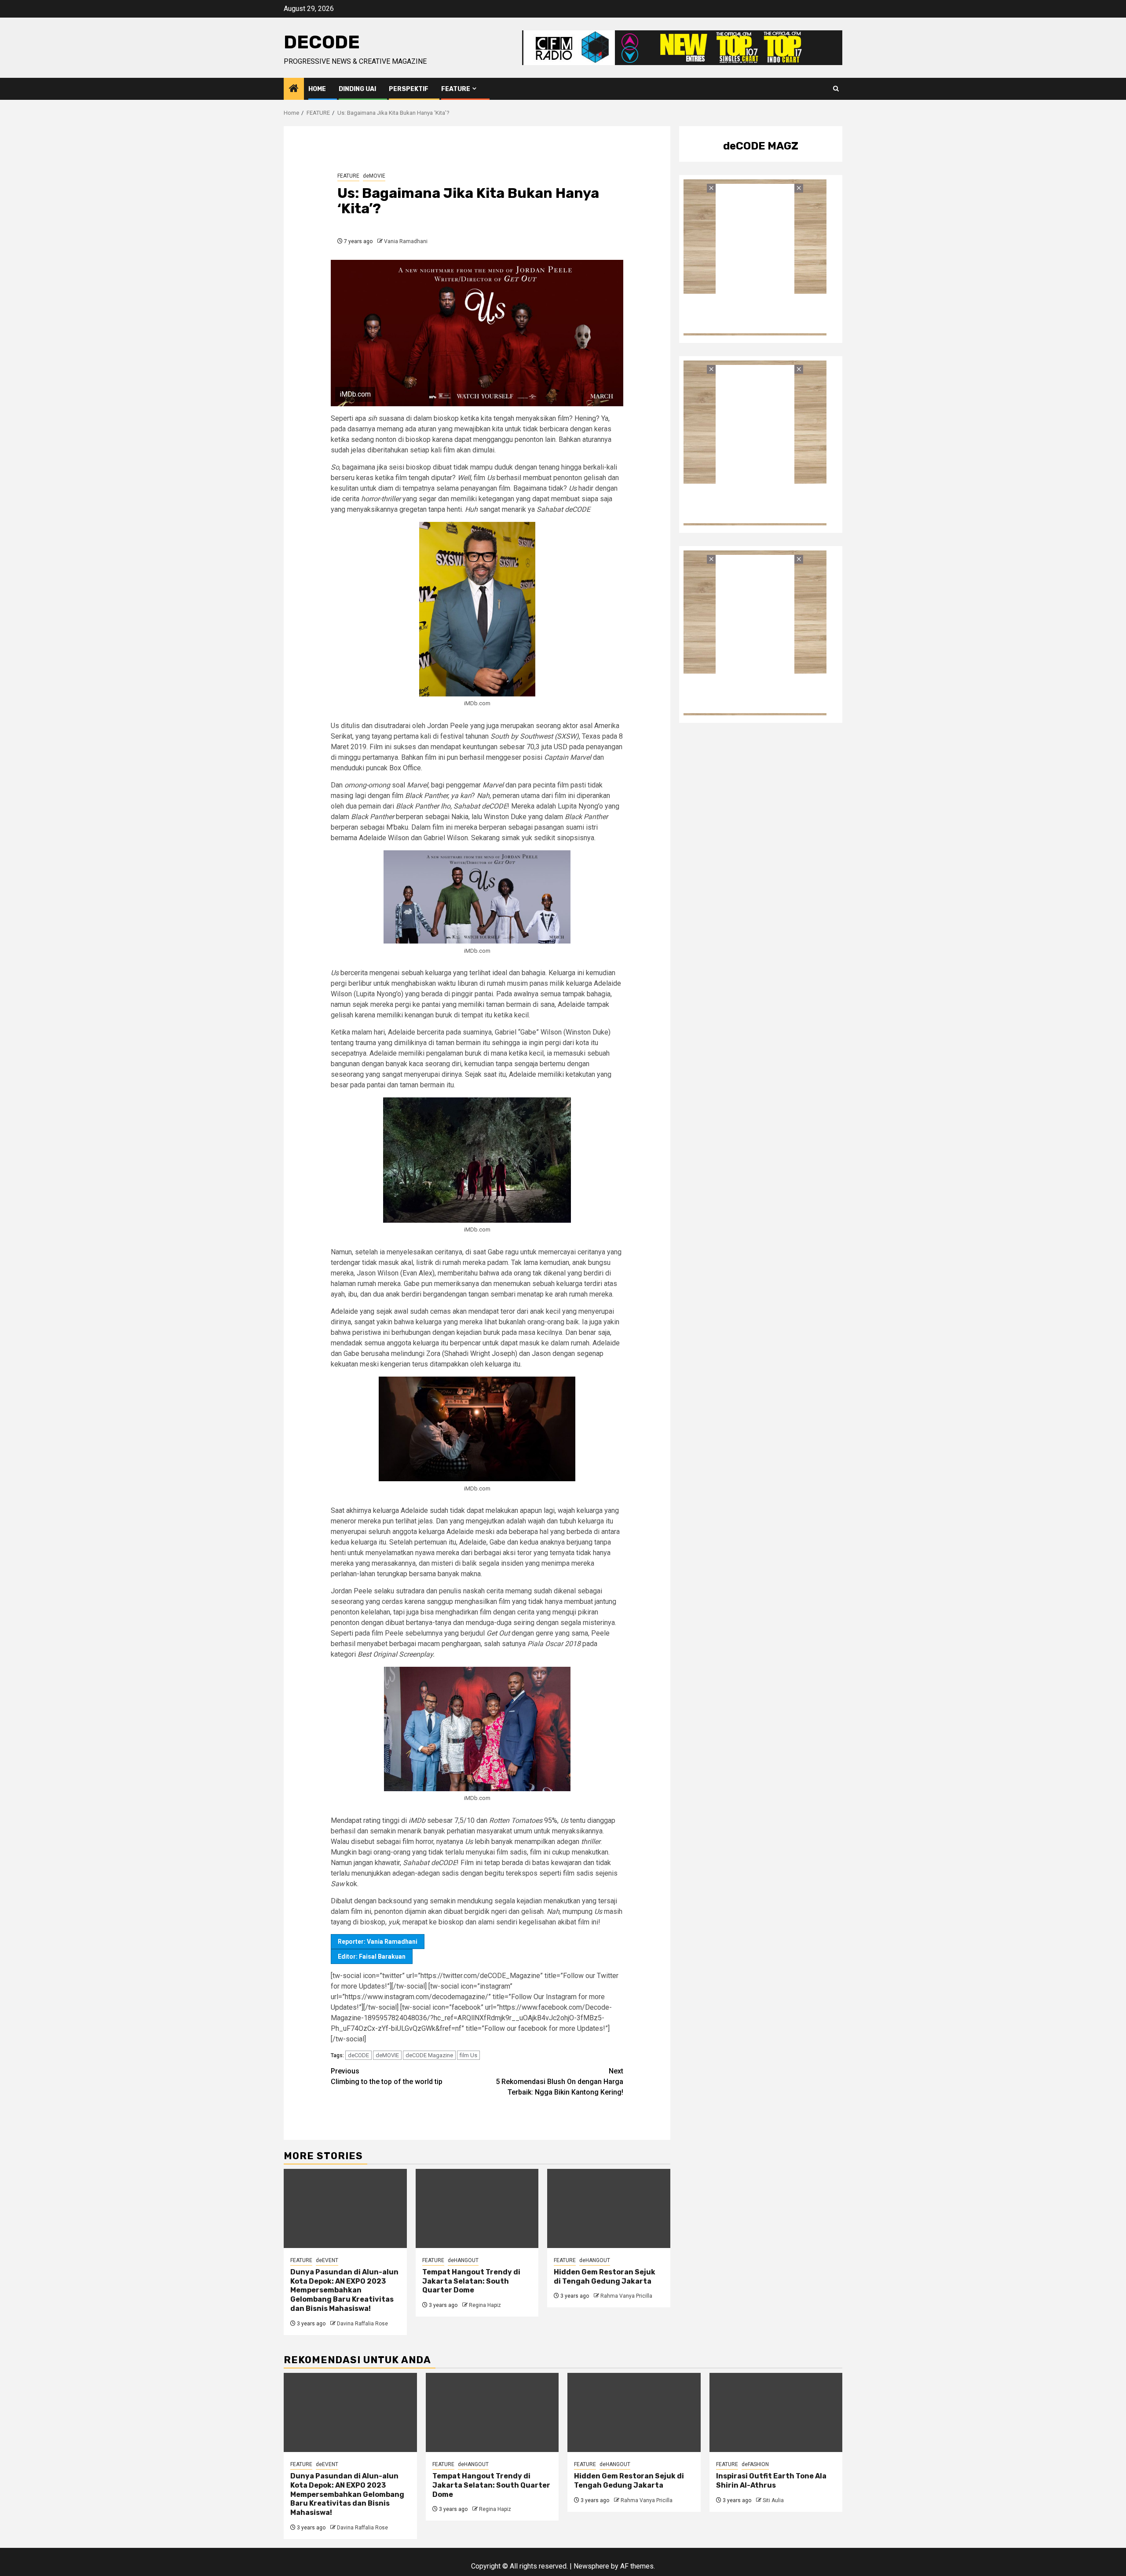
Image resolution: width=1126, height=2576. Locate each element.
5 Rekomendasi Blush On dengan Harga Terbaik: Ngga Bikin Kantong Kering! (559, 2082)
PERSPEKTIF (409, 89)
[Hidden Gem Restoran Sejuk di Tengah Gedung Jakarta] (609, 2208)
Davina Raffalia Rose (362, 2324)
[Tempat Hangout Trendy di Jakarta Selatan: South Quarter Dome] (477, 2208)
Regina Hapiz (485, 2305)
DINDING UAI (357, 89)
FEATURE (456, 89)
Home (317, 89)
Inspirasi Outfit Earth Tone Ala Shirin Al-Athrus (771, 2481)
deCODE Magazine (429, 2055)
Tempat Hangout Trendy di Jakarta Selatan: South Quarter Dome (471, 2281)
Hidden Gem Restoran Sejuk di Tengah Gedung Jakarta (605, 2277)
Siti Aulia (773, 2500)
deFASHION (755, 2464)
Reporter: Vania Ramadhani (378, 1942)
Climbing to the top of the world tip (387, 2076)
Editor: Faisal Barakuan (372, 1957)
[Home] (294, 89)
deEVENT (327, 2260)
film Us (468, 2055)
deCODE (322, 42)
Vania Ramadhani (406, 241)
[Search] (836, 89)
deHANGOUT (463, 2260)
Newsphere (591, 2566)
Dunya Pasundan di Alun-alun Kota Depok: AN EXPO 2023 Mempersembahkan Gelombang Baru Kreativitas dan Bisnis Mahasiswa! (344, 2290)
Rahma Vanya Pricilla (626, 2296)
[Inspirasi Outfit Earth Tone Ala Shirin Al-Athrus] (776, 2412)
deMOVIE (374, 176)
